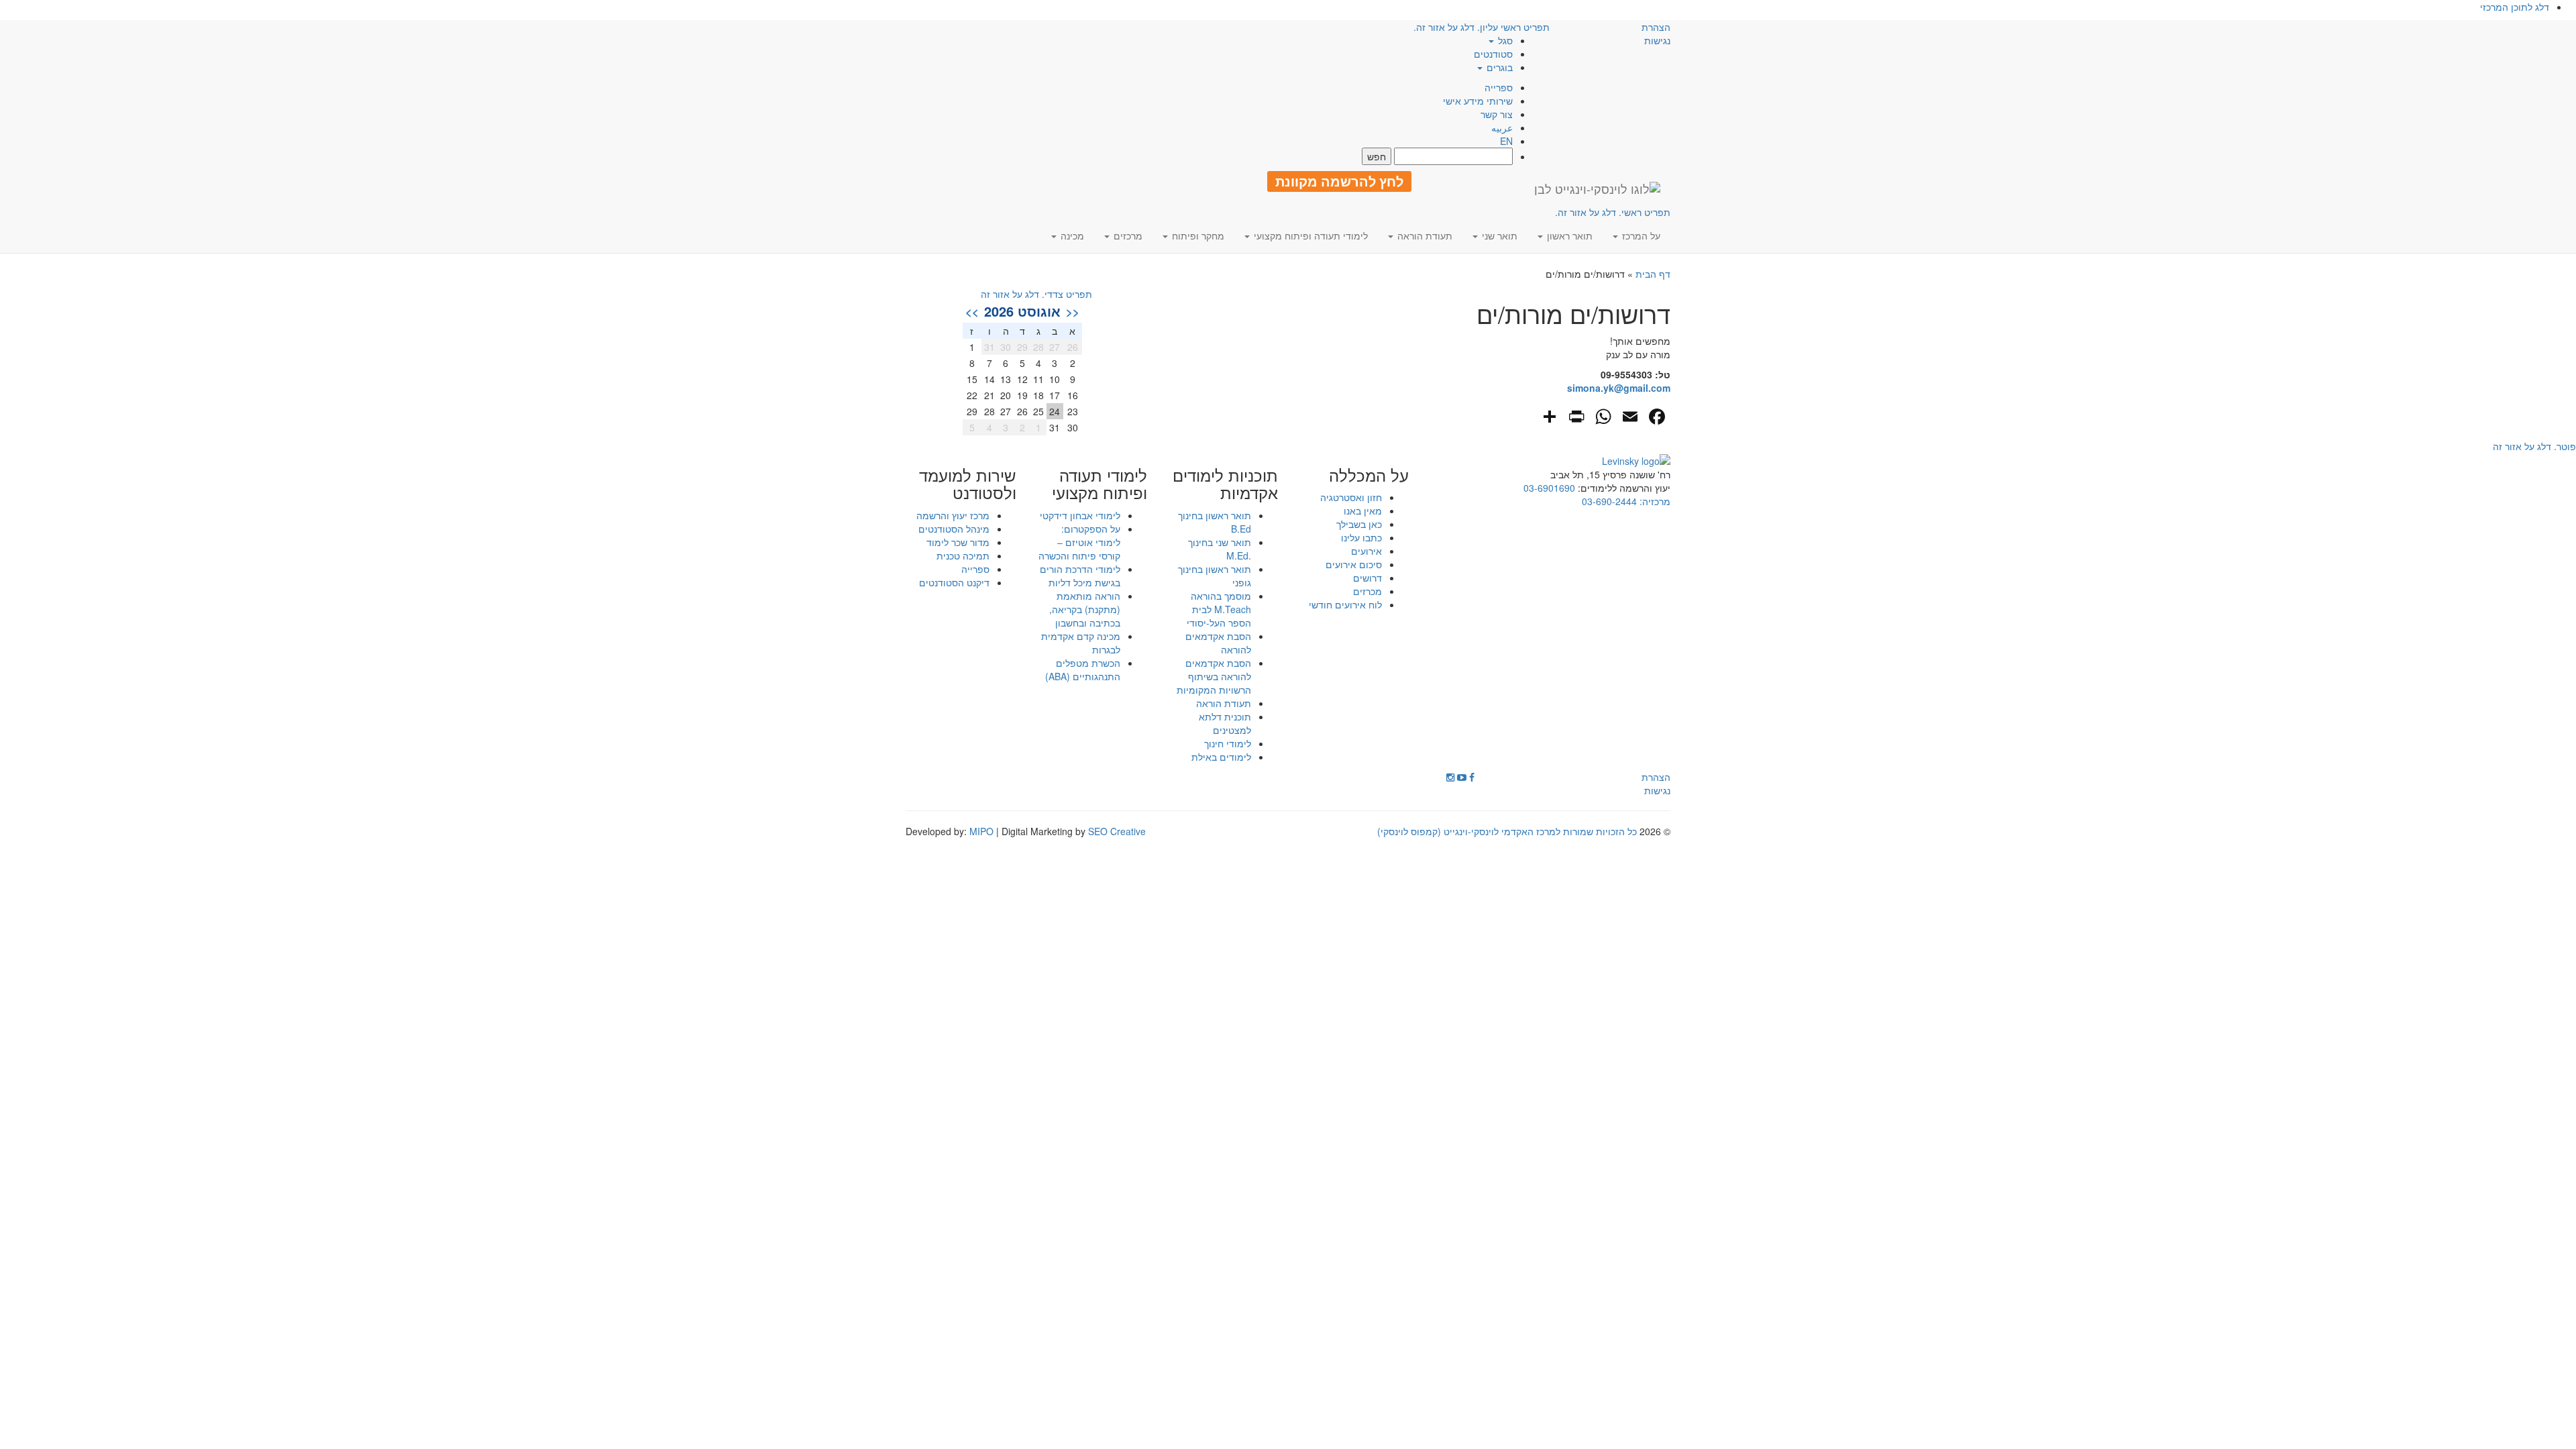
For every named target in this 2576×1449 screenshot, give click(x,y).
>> (972, 311)
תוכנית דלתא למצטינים (1225, 723)
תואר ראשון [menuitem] (1568, 235)
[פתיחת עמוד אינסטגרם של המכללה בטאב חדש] (1450, 777)
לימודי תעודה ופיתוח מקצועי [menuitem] (1309, 235)
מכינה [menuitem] (1071, 235)
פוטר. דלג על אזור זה (2534, 446)
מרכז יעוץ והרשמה (953, 515)
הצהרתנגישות (1656, 34)
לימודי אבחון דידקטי (1080, 515)
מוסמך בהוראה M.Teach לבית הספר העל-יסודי (1219, 609)
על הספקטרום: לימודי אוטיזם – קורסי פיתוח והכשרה (1079, 542)
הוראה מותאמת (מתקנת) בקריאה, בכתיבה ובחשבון (1085, 609)
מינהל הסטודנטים (954, 529)
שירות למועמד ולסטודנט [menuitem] (968, 484)
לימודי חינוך (1228, 743)
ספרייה (1499, 87)
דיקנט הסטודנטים (954, 582)
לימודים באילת (1221, 757)
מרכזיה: (1654, 501)
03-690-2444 (1609, 501)
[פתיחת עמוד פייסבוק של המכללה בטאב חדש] (1472, 777)
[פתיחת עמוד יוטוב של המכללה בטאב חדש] (1462, 777)
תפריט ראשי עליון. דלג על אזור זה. (1482, 27)
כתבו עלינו (1361, 537)
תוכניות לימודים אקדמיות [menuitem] (1225, 484)
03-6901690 (1549, 488)
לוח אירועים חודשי (1345, 604)
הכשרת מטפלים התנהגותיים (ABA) (1083, 669)
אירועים (1366, 551)
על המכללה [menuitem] (1369, 475)
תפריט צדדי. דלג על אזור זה (1036, 294)
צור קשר (1497, 114)
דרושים (1367, 578)
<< (1073, 311)
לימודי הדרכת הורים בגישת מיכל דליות (1080, 576)
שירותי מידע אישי (1478, 101)
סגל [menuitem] (1504, 40)
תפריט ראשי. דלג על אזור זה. (1613, 212)
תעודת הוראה (1224, 703)
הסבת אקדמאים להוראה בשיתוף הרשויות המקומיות (1214, 676)
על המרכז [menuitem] (1640, 235)
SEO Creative (1117, 831)
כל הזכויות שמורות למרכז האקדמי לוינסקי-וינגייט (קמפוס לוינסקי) (1507, 831)
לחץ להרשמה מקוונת (1339, 181)
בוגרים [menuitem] (1498, 67)
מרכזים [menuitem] (1127, 235)
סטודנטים (1493, 54)
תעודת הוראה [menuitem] (1424, 235)
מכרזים (1367, 591)
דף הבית (1653, 274)
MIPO (981, 831)
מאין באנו (1363, 511)
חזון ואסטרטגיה (1351, 497)
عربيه (1502, 127)
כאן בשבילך (1359, 524)
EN (1506, 141)
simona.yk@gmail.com (1619, 388)
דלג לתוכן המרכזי (2515, 7)
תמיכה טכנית (963, 555)
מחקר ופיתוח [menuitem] (1197, 235)
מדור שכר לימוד (958, 542)
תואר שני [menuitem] (1498, 235)
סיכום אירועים (1354, 564)
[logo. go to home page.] (1597, 189)
